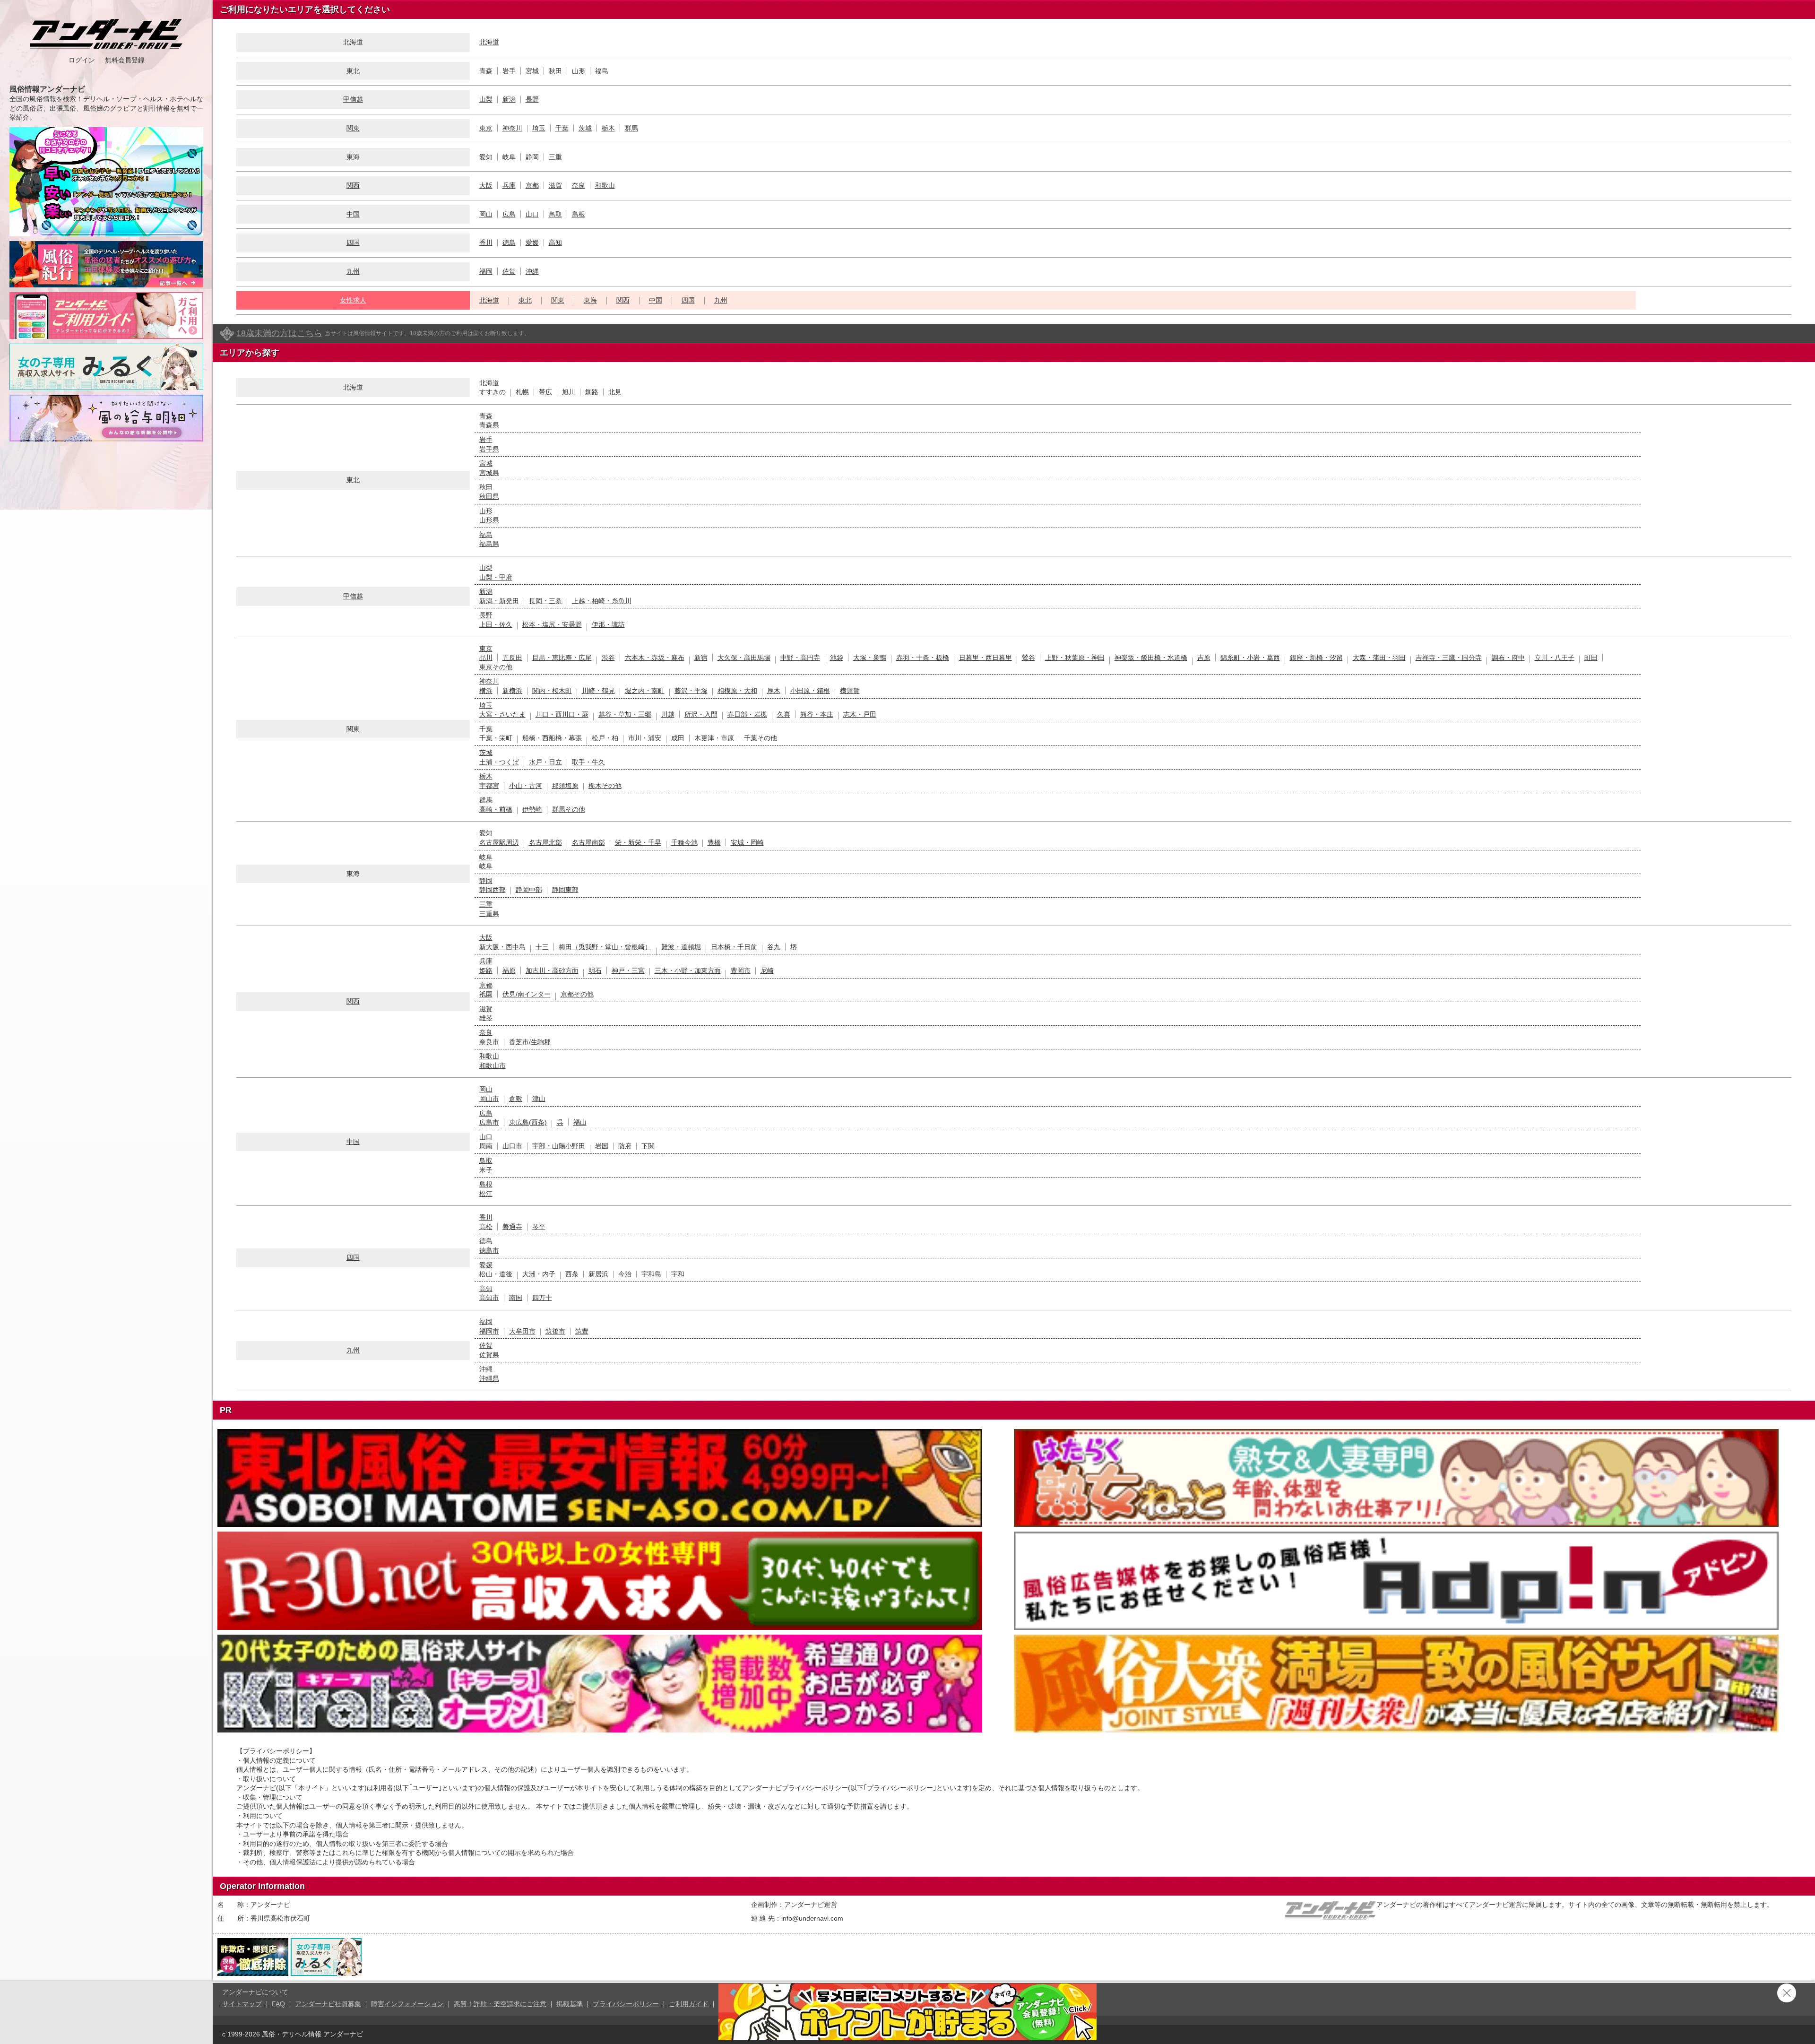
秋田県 (489, 496)
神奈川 (512, 128)
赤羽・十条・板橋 (923, 658)
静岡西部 (493, 890)
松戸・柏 (605, 738)
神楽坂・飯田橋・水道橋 (1151, 658)
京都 (532, 185)
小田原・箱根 (810, 691)
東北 (353, 71)
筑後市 (555, 1331)
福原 (509, 970)
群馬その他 (569, 809)
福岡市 (489, 1331)
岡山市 (489, 1099)
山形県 (489, 520)
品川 (486, 658)
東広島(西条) (528, 1122)
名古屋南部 (588, 842)
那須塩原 (565, 786)
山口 (532, 214)
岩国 (602, 1146)
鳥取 (555, 214)
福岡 (486, 271)
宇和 (678, 1274)
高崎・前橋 (496, 809)
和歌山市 (493, 1065)
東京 (486, 128)
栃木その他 (605, 786)
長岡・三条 (545, 601)
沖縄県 (489, 1378)
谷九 (774, 947)
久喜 (784, 714)
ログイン (82, 60)
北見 (615, 392)
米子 (486, 1170)
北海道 (489, 42)
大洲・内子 (539, 1274)
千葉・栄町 (496, 738)
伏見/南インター (527, 994)
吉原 (1204, 658)
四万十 (542, 1298)
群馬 (631, 128)
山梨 (486, 99)
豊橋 (714, 842)
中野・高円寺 (800, 658)
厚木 (774, 691)
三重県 (489, 914)
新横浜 (512, 691)
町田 (1591, 658)
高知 (555, 243)
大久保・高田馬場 (744, 658)
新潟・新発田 (499, 601)
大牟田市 (522, 1331)
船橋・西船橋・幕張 (552, 738)
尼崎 (767, 970)
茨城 (585, 128)
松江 (486, 1194)
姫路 (486, 970)
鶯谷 (1028, 658)
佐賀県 (489, 1355)
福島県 (489, 544)
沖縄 (532, 271)
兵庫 (509, 185)
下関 (648, 1146)
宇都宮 (489, 786)
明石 (595, 970)
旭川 (569, 392)
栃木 (608, 128)
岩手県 (489, 449)
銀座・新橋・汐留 (1316, 658)
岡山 (486, 214)
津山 (539, 1099)
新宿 (701, 658)
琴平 (539, 1227)
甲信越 (353, 99)
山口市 (512, 1146)
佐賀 (509, 271)
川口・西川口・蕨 (562, 714)
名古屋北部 (545, 842)
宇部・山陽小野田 (559, 1146)
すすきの (493, 392)
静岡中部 (529, 890)
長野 (532, 99)
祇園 (486, 994)
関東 (353, 128)
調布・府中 (1508, 658)
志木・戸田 (860, 714)
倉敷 (516, 1099)
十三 (542, 947)
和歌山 (605, 185)
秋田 (555, 71)
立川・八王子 (1555, 658)
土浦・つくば (499, 762)
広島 (509, 214)
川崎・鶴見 (598, 691)
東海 (590, 300)
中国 (353, 214)
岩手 (509, 71)
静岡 (532, 157)
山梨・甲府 (496, 577)
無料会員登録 (125, 60)
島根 (579, 214)
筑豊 (582, 1331)
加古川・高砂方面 (552, 970)
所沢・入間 (701, 714)
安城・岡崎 (747, 842)
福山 (580, 1122)
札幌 (522, 392)
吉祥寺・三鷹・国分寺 (1449, 658)
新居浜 (598, 1274)
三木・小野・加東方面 (688, 970)
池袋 (837, 658)
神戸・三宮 (628, 970)
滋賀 (555, 185)
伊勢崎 (532, 809)
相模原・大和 (737, 691)
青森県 (489, 425)
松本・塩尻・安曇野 (552, 624)
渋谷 (608, 658)
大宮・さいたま (502, 714)
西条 (572, 1274)
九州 (353, 271)
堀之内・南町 (645, 691)
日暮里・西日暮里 (985, 658)
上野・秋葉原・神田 (1075, 658)
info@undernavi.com (812, 1918)
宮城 (532, 71)
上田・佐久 (496, 624)
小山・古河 (526, 786)
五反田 (512, 658)
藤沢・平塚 (691, 691)
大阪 (486, 185)
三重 (555, 157)
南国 (516, 1298)
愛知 (486, 157)
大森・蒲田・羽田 (1379, 658)
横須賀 (850, 691)
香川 (486, 243)
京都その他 (577, 994)
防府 (625, 1146)
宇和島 (651, 1274)
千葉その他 (761, 738)
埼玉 (539, 128)
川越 (668, 714)
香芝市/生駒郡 (530, 1042)
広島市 (489, 1122)
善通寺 (512, 1227)
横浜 (486, 691)
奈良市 (489, 1042)
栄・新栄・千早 (638, 842)
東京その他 (496, 667)
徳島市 (489, 1250)
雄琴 (486, 1018)
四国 (353, 243)
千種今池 (684, 842)
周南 (486, 1146)
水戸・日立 (545, 762)
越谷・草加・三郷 (625, 714)
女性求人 (353, 300)
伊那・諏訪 (608, 624)
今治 (625, 1274)
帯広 (545, 392)
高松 (486, 1227)
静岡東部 (565, 890)
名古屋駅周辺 (499, 842)
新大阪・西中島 (502, 947)
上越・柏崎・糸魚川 (602, 601)
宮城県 (489, 473)
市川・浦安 (645, 738)
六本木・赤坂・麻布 (655, 658)
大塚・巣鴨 (870, 658)
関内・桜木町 (552, 691)
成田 (678, 738)
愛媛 (532, 243)
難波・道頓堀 (681, 947)
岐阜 (509, 157)
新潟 (509, 99)
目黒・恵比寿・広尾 (562, 658)
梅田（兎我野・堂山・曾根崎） (605, 947)
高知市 (489, 1298)
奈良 (579, 185)
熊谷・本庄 (817, 714)
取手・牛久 (588, 762)
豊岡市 (741, 970)
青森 (486, 71)
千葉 (562, 128)
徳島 (509, 243)
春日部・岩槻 (747, 714)
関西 (353, 185)
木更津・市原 (714, 738)
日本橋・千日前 (734, 947)
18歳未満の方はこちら (279, 333)
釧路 (592, 392)
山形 (579, 71)
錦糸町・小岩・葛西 (1250, 658)
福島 (602, 71)
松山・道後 (496, 1274)
